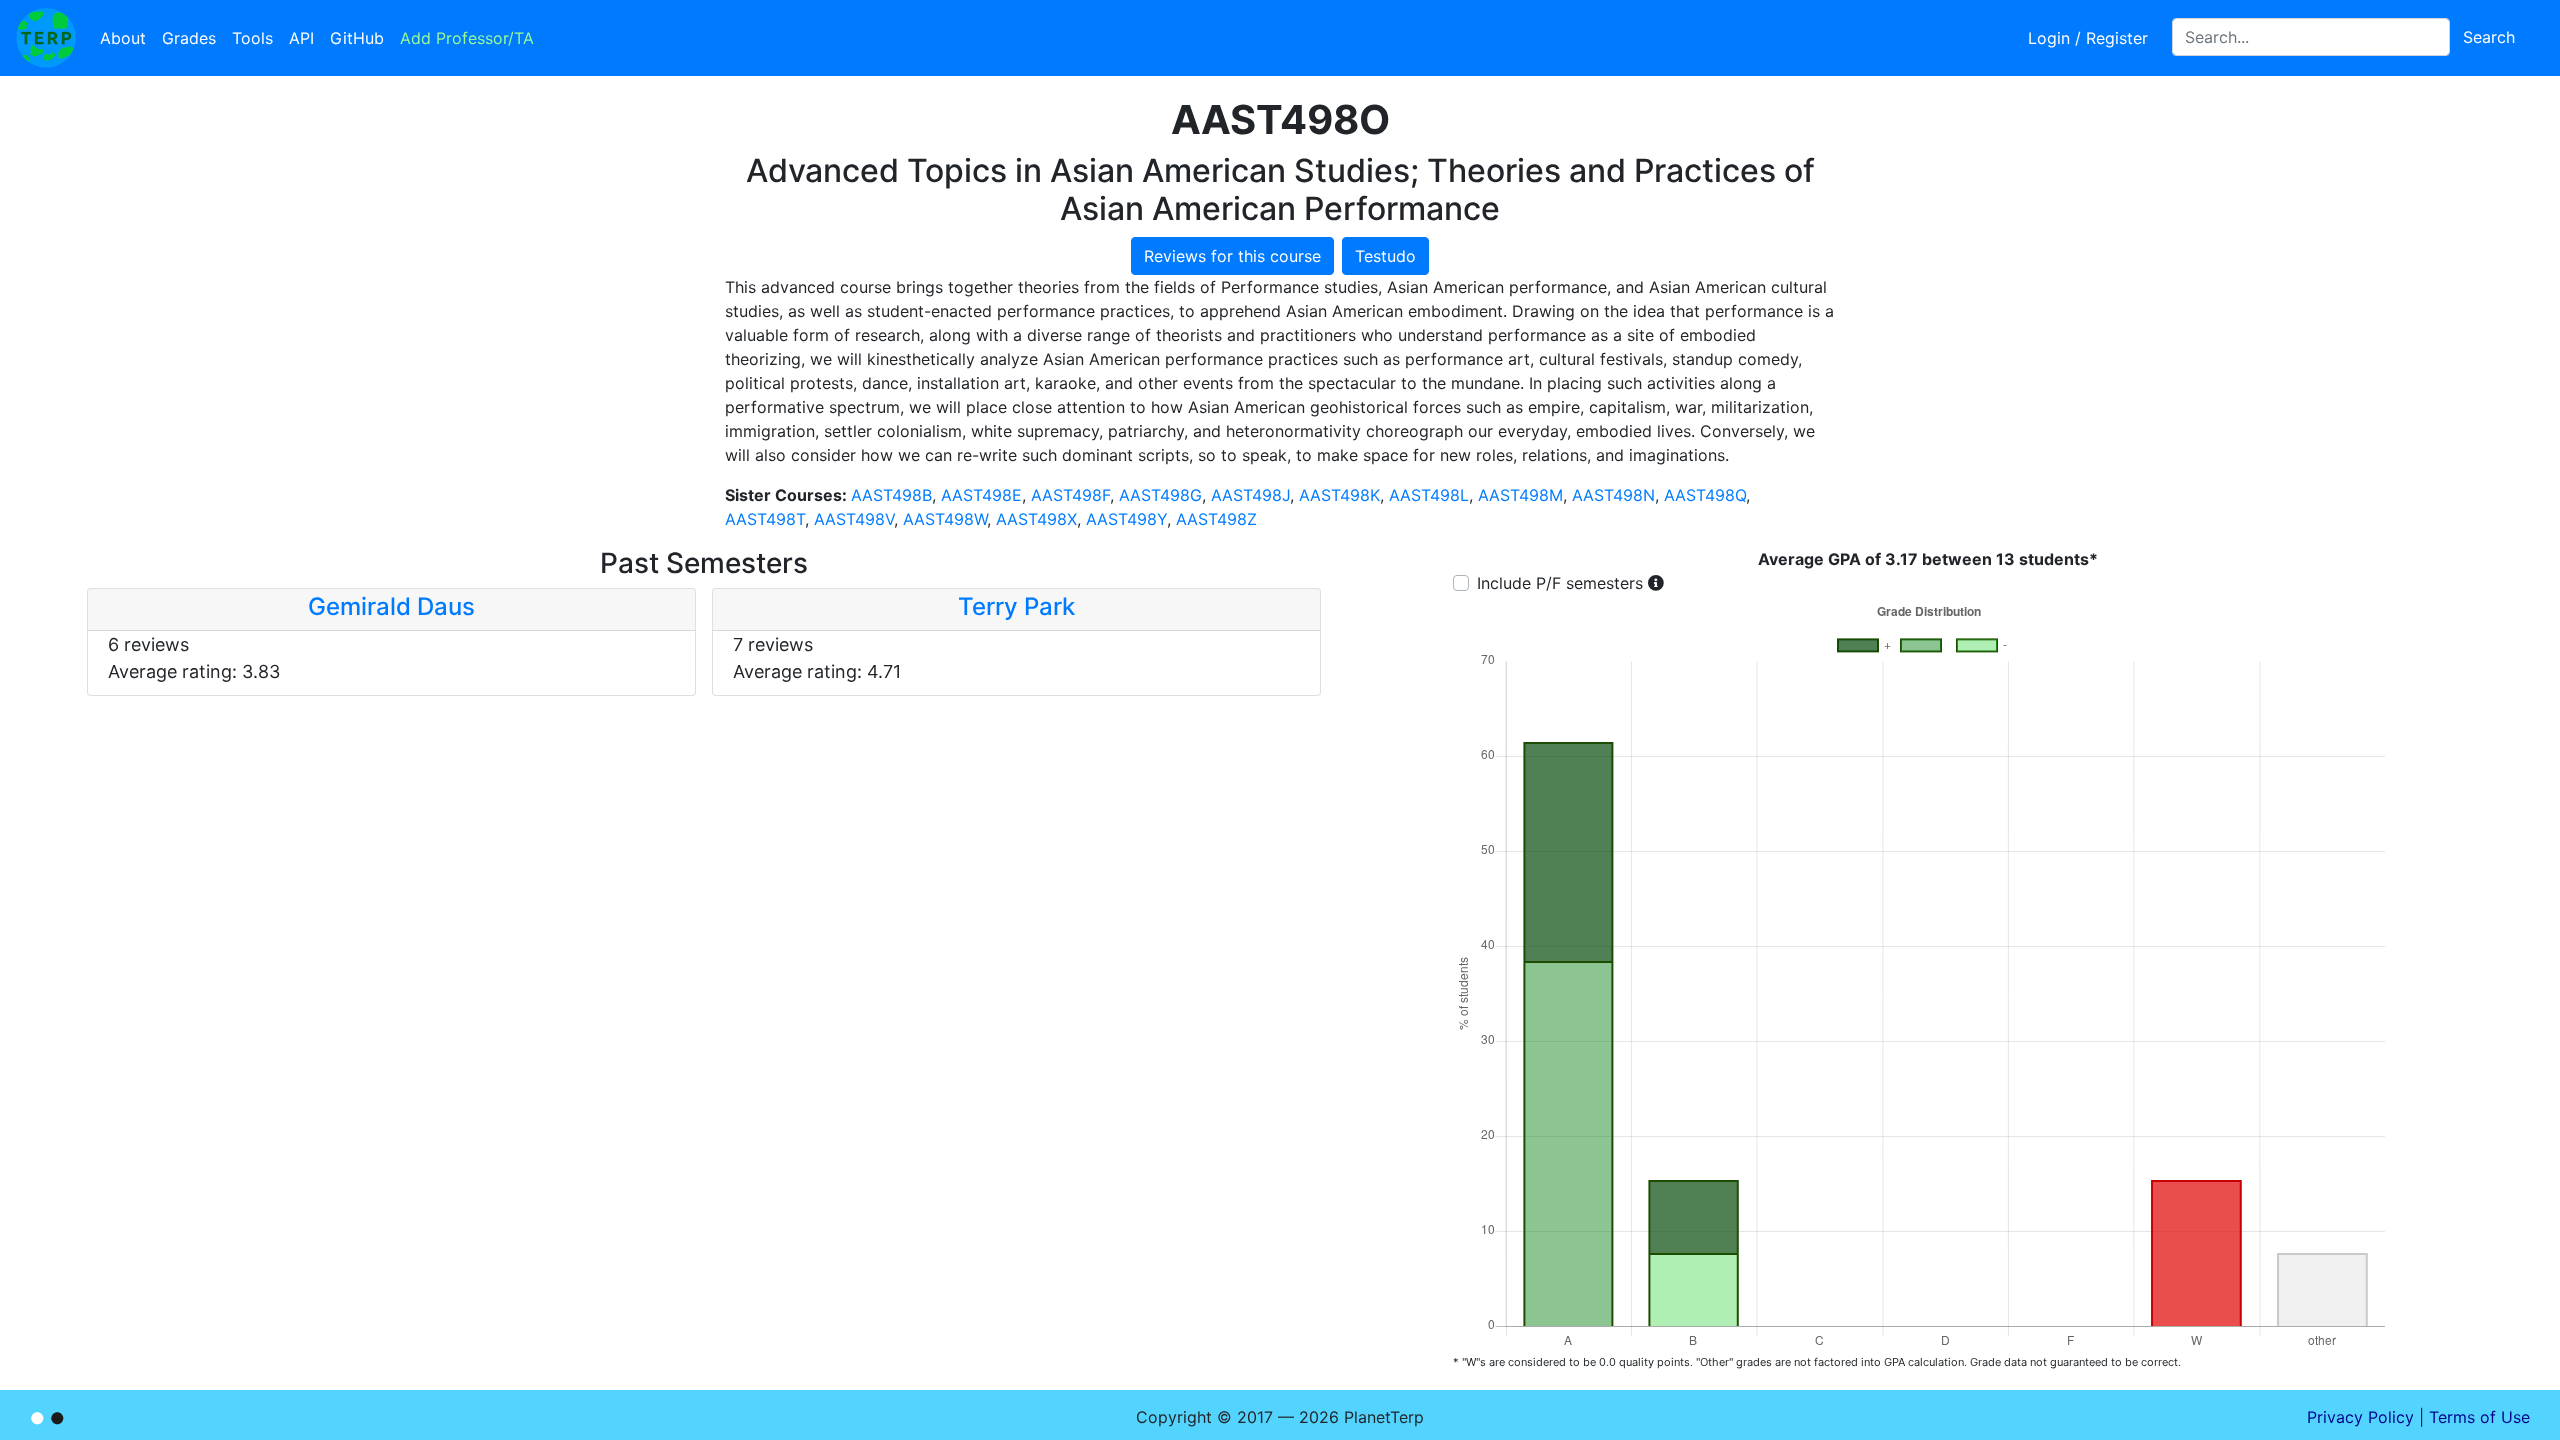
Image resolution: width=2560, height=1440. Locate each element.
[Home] (46, 38)
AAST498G (1160, 495)
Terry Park (1016, 606)
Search (2489, 37)
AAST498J (1250, 495)
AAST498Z (1216, 519)
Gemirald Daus (391, 606)
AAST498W (945, 519)
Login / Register (2088, 38)
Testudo (1385, 256)
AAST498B (891, 495)
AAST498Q (1705, 495)
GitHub (357, 38)
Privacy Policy (2360, 1417)
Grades (189, 38)
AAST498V (854, 519)
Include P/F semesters (1560, 583)
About (123, 38)
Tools (252, 38)
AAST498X (1036, 519)
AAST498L (1429, 495)
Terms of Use (2479, 1417)
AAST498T (765, 519)
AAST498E (981, 495)
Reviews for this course (1232, 256)
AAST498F (1070, 495)
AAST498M (1520, 495)
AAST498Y (1126, 519)
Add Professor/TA (467, 38)
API (301, 38)
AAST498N (1613, 495)
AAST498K (1339, 495)
